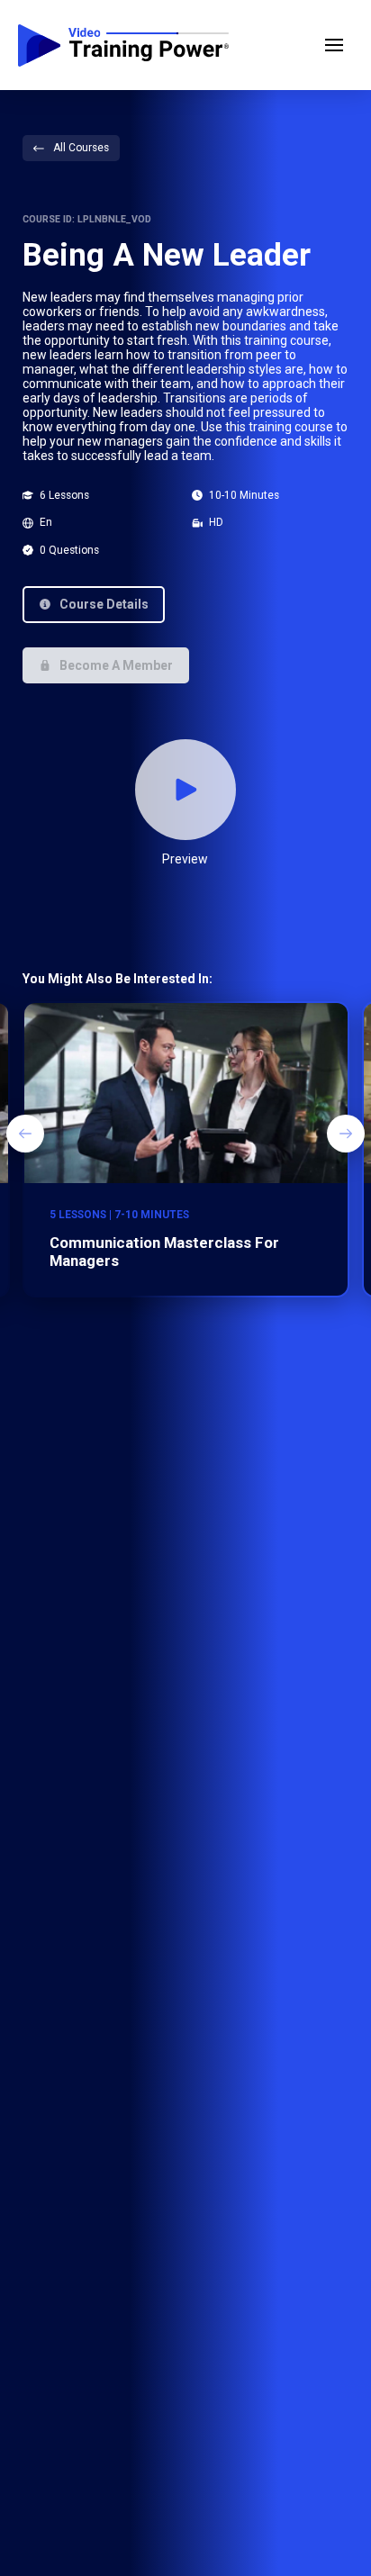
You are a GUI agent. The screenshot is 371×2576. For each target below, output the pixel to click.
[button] (334, 45)
